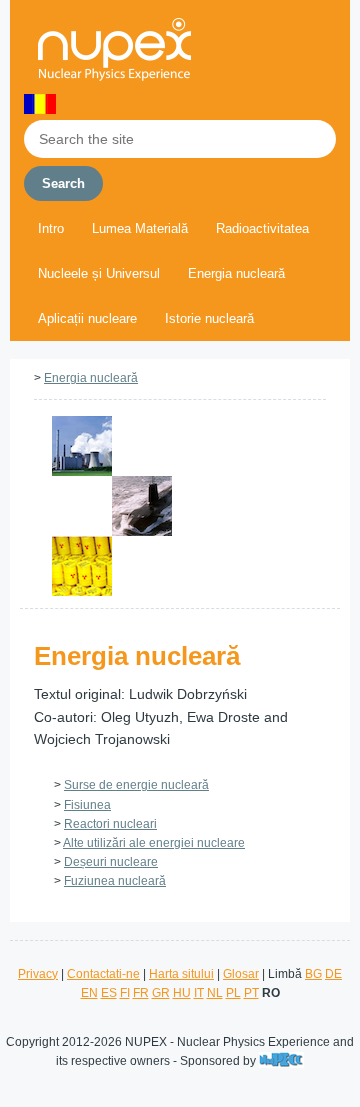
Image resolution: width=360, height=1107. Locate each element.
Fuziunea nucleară (115, 881)
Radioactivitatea (262, 228)
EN (89, 993)
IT (199, 993)
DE (333, 974)
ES (109, 993)
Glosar (241, 974)
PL (233, 993)
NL (215, 993)
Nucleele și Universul (99, 273)
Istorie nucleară (209, 318)
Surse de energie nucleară (136, 785)
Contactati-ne (103, 974)
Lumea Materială (140, 228)
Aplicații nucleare (87, 318)
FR (141, 993)
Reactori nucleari (110, 824)
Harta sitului (181, 974)
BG (313, 974)
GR (161, 993)
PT (251, 993)
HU (182, 993)
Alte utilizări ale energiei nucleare (154, 843)
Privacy (38, 974)
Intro (51, 228)
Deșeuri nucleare (111, 862)
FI (125, 993)
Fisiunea (87, 805)
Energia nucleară (236, 273)
